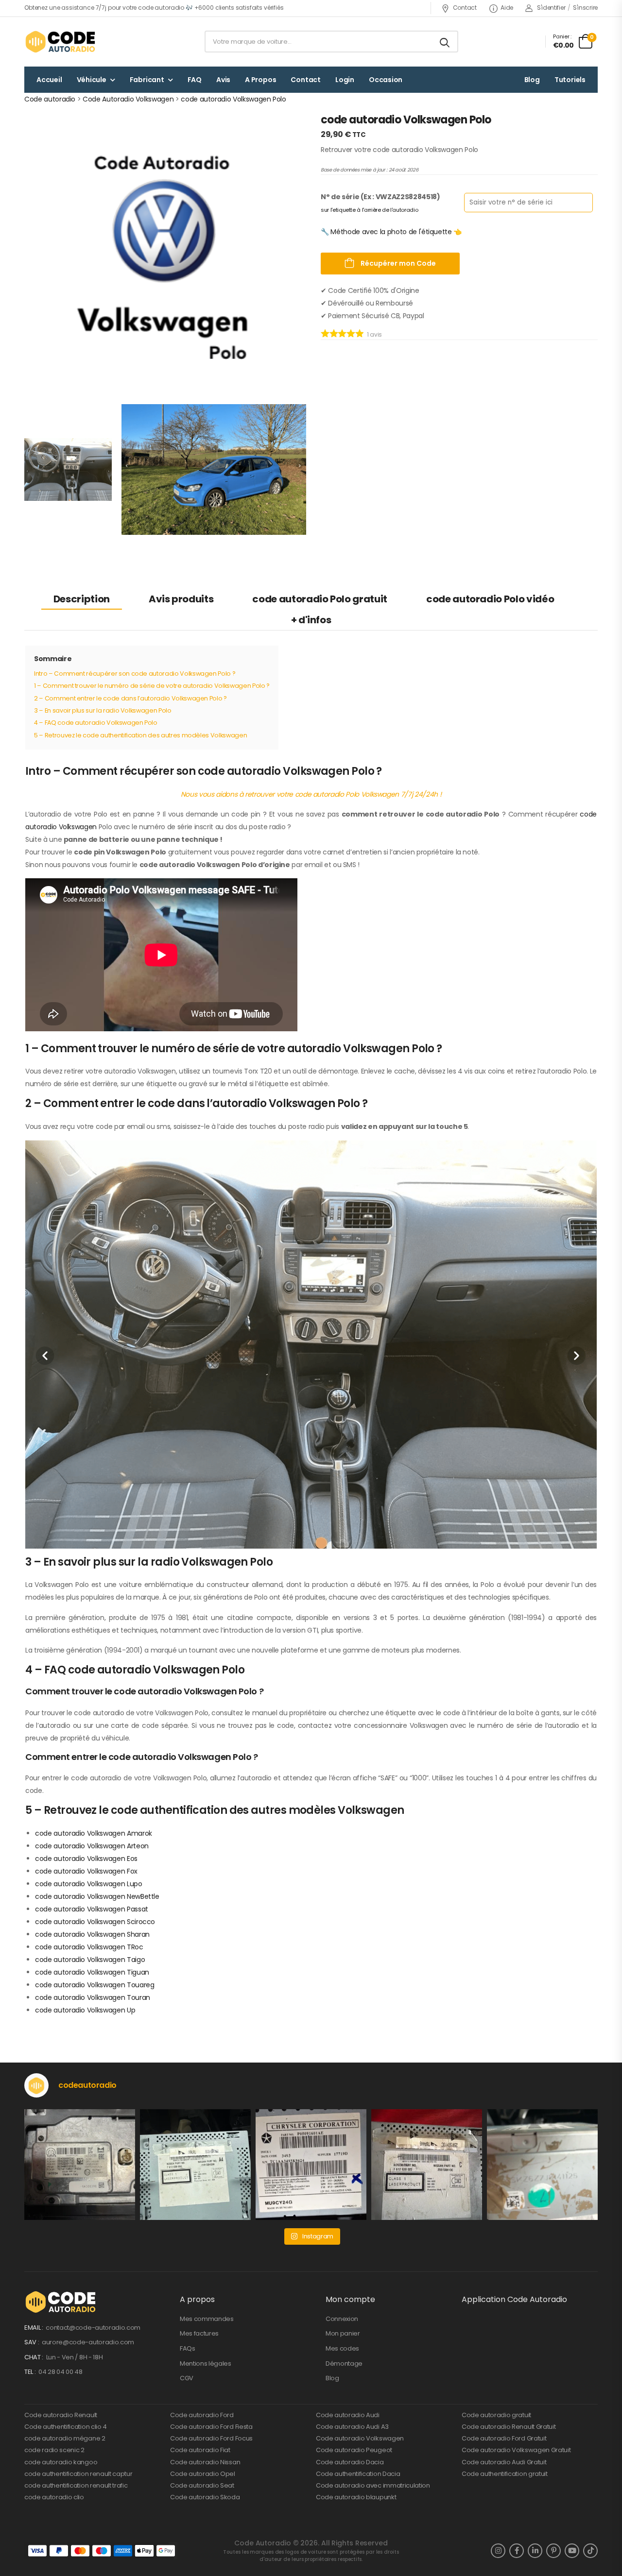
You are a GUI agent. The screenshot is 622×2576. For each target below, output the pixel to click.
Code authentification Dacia (358, 2474)
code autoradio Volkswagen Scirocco (95, 1922)
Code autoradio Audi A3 (352, 2427)
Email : (34, 2328)
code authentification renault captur (78, 2474)
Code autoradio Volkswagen (360, 2438)
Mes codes (342, 2348)
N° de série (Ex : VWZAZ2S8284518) (380, 196)
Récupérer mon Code (397, 263)
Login (345, 80)
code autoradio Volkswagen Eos (86, 1859)
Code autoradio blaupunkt (356, 2497)
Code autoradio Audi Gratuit (504, 2462)
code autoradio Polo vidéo (490, 599)
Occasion (386, 80)
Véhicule (92, 80)
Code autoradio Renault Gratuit (509, 2427)
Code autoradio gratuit (496, 2415)
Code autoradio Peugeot (354, 2450)
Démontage (344, 2363)
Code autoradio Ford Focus (211, 2438)
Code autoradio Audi (348, 2415)
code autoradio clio (54, 2497)
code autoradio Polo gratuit (320, 599)
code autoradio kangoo (61, 2462)
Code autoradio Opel (203, 2474)
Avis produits (181, 599)
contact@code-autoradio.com (93, 2328)
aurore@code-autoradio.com (88, 2342)
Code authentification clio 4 (66, 2427)
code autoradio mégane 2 (65, 2438)
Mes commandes (207, 2319)
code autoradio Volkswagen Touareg (95, 1985)
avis (374, 334)
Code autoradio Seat (202, 2485)
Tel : (31, 2372)
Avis (223, 80)
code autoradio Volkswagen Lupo (89, 1884)
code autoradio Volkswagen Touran (93, 1997)
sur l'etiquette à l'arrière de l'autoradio (369, 209)
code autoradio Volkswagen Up (85, 2010)
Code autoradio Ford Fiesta (211, 2427)
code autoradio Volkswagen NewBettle (97, 1896)
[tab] (82, 599)
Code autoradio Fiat (200, 2450)
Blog (532, 80)
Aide (507, 8)
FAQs (188, 2348)
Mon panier (343, 2333)
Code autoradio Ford (202, 2415)
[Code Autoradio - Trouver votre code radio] (61, 42)
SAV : (32, 2342)
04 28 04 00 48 (60, 2372)
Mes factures (199, 2333)
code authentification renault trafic (76, 2485)
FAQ (195, 80)
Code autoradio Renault (61, 2415)
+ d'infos (311, 620)
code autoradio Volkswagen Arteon (92, 1846)
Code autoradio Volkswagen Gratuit (516, 2450)
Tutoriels (570, 80)
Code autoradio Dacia (350, 2462)
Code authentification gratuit (505, 2474)
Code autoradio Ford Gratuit (504, 2438)
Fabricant (147, 80)
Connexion (342, 2319)
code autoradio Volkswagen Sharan (92, 1934)
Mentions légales (206, 2363)
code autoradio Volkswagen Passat (92, 1909)
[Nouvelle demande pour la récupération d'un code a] (80, 2165)
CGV (187, 2378)
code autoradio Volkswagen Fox (86, 1871)
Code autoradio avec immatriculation (373, 2485)
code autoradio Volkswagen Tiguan (92, 1972)
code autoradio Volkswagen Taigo (90, 1960)
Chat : (35, 2357)
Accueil (49, 80)
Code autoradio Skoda (205, 2497)
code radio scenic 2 (54, 2450)
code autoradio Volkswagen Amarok (94, 1833)
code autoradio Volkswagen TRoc (89, 1947)
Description (82, 599)
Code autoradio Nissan (205, 2462)
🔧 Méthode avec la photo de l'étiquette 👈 (391, 231)
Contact (465, 8)
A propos (260, 80)
